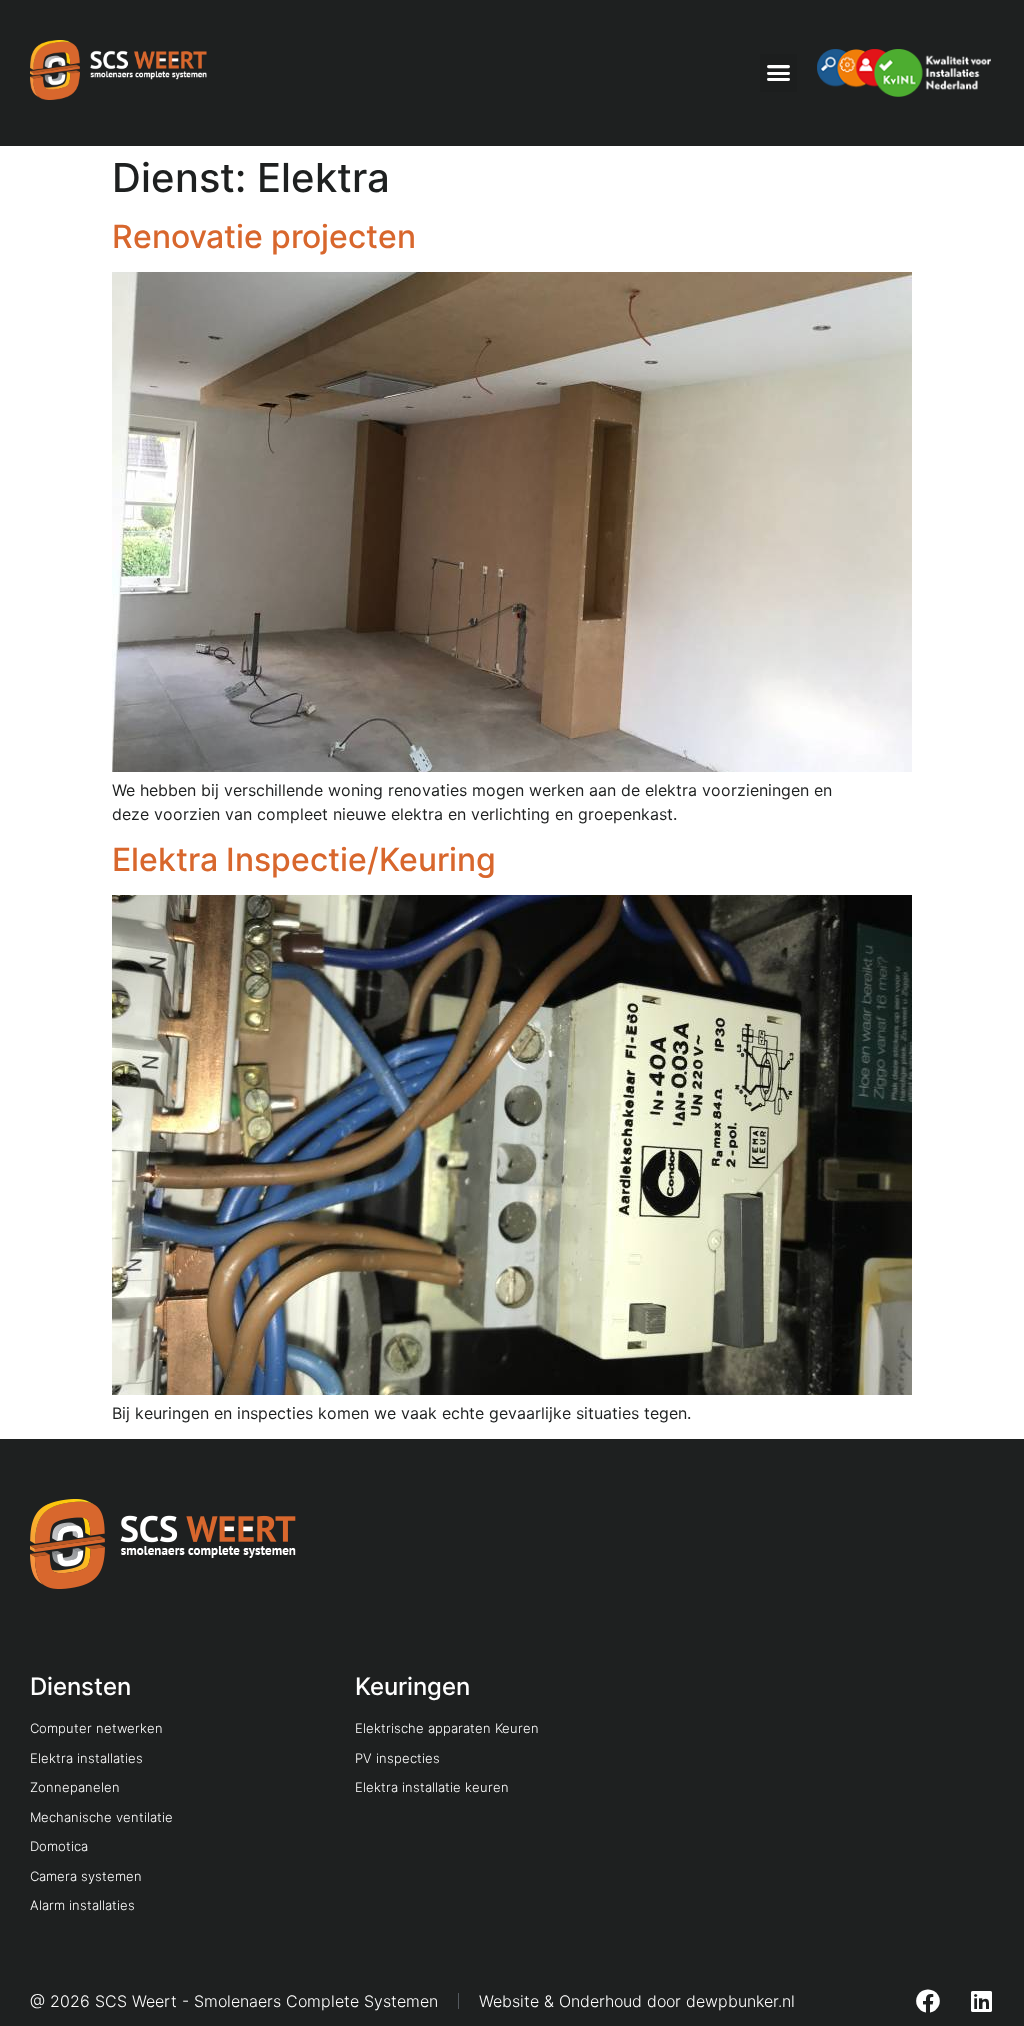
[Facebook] (928, 2001)
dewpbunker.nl (740, 2001)
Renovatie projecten (264, 236)
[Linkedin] (982, 2001)
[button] (779, 73)
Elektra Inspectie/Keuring (304, 859)
